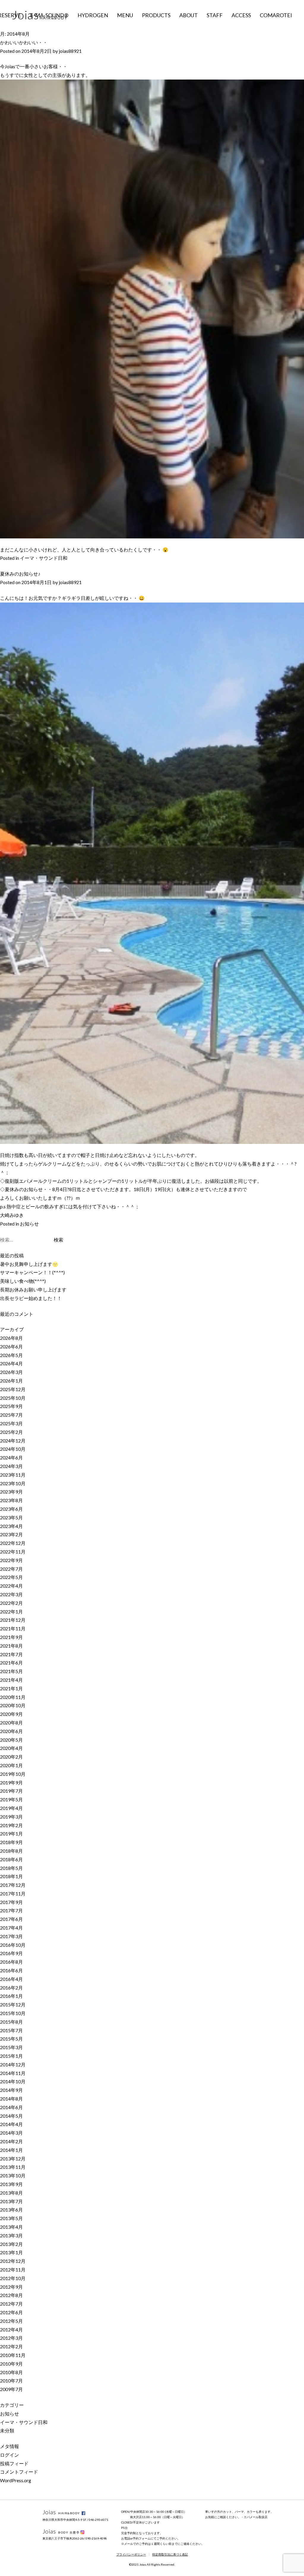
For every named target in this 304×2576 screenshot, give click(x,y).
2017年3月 (11, 1936)
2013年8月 (11, 2193)
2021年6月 (11, 1663)
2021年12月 (13, 1620)
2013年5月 (11, 2218)
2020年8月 (11, 1723)
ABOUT (189, 15)
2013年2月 (11, 2244)
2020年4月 (11, 1748)
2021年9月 (11, 1637)
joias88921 (70, 51)
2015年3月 (11, 2047)
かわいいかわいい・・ (24, 42)
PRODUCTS (156, 15)
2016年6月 (11, 1970)
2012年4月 (11, 2330)
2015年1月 (11, 2056)
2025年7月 (11, 1415)
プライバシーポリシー (131, 2554)
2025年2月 (11, 1432)
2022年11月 (13, 1552)
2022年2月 (11, 1603)
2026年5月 (11, 1355)
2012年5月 (11, 2321)
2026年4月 (11, 1363)
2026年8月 (11, 1338)
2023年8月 (11, 1500)
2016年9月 (11, 1953)
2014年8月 (11, 2099)
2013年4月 (11, 2227)
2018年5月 (11, 1868)
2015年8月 (11, 2022)
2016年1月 (11, 1996)
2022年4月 (11, 1586)
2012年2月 (11, 2346)
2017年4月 (11, 1928)
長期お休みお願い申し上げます (33, 1289)
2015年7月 (11, 2030)
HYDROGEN (93, 15)
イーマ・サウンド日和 (44, 558)
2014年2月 (11, 2141)
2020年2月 (11, 1757)
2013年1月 (11, 2252)
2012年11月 (13, 2270)
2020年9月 (11, 1714)
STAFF (215, 15)
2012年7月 (11, 2304)
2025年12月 (13, 1389)
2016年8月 (11, 1962)
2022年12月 (13, 1543)
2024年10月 (13, 1449)
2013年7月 (11, 2201)
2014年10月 (13, 2081)
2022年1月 (11, 1612)
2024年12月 (13, 1441)
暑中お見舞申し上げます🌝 (29, 1264)
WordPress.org (16, 2480)
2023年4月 (11, 1526)
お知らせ (29, 1224)
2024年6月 (11, 1457)
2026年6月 (11, 1346)
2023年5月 (11, 1517)
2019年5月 (11, 1799)
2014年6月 (11, 2107)
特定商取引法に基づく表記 (170, 2554)
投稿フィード (14, 2463)
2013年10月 (13, 2175)
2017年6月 (11, 1919)
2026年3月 (11, 1372)
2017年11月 (13, 1893)
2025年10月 (13, 1398)
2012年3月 (11, 2338)
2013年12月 (13, 2159)
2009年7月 (11, 2389)
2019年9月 (11, 1782)
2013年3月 (11, 2235)
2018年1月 (11, 1876)
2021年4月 (11, 1680)
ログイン (9, 2455)
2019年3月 (11, 1817)
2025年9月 (11, 1406)
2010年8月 (11, 2372)
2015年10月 (13, 2013)
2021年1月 (11, 1688)
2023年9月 (11, 1492)
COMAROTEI (276, 15)
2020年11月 (13, 1697)
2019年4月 (11, 1808)
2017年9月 (11, 1902)
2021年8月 (11, 1646)
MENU (125, 15)
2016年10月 (13, 1945)
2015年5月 (11, 2039)
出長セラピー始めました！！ (31, 1298)
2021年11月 (13, 1628)
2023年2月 (11, 1534)
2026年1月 (11, 1381)
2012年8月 (11, 2295)
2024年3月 (11, 1466)
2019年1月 (11, 1834)
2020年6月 (11, 1731)
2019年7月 (11, 1791)
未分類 (7, 2430)
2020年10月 (13, 1705)
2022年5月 (11, 1577)
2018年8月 (11, 1851)
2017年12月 (13, 1885)
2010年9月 (11, 2364)
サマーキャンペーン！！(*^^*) (32, 1272)
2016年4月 (11, 1979)
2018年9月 (11, 1842)
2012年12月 (13, 2261)
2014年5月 (11, 2116)
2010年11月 (13, 2355)
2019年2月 (11, 1825)
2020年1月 (11, 1765)
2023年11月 (13, 1475)
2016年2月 (11, 1988)
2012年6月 (11, 2312)
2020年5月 (11, 1740)
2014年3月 (11, 2133)
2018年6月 (11, 1859)
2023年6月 (11, 1509)
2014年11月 (13, 2073)
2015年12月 (13, 2004)
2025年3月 (11, 1423)
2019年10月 (13, 1774)
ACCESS (241, 15)
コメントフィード (19, 2472)
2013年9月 (11, 2184)
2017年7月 (11, 1910)
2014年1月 (11, 2150)
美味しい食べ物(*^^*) (23, 1281)
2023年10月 (13, 1483)
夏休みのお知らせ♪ (20, 574)
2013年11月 (13, 2167)
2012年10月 (13, 2278)
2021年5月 (11, 1671)
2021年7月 (11, 1654)
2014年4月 (11, 2124)
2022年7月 (11, 1569)
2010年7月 (11, 2381)
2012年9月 (11, 2287)
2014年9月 (11, 2090)
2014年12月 (13, 2064)
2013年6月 (11, 2210)
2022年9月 (11, 1560)
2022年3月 (11, 1594)
